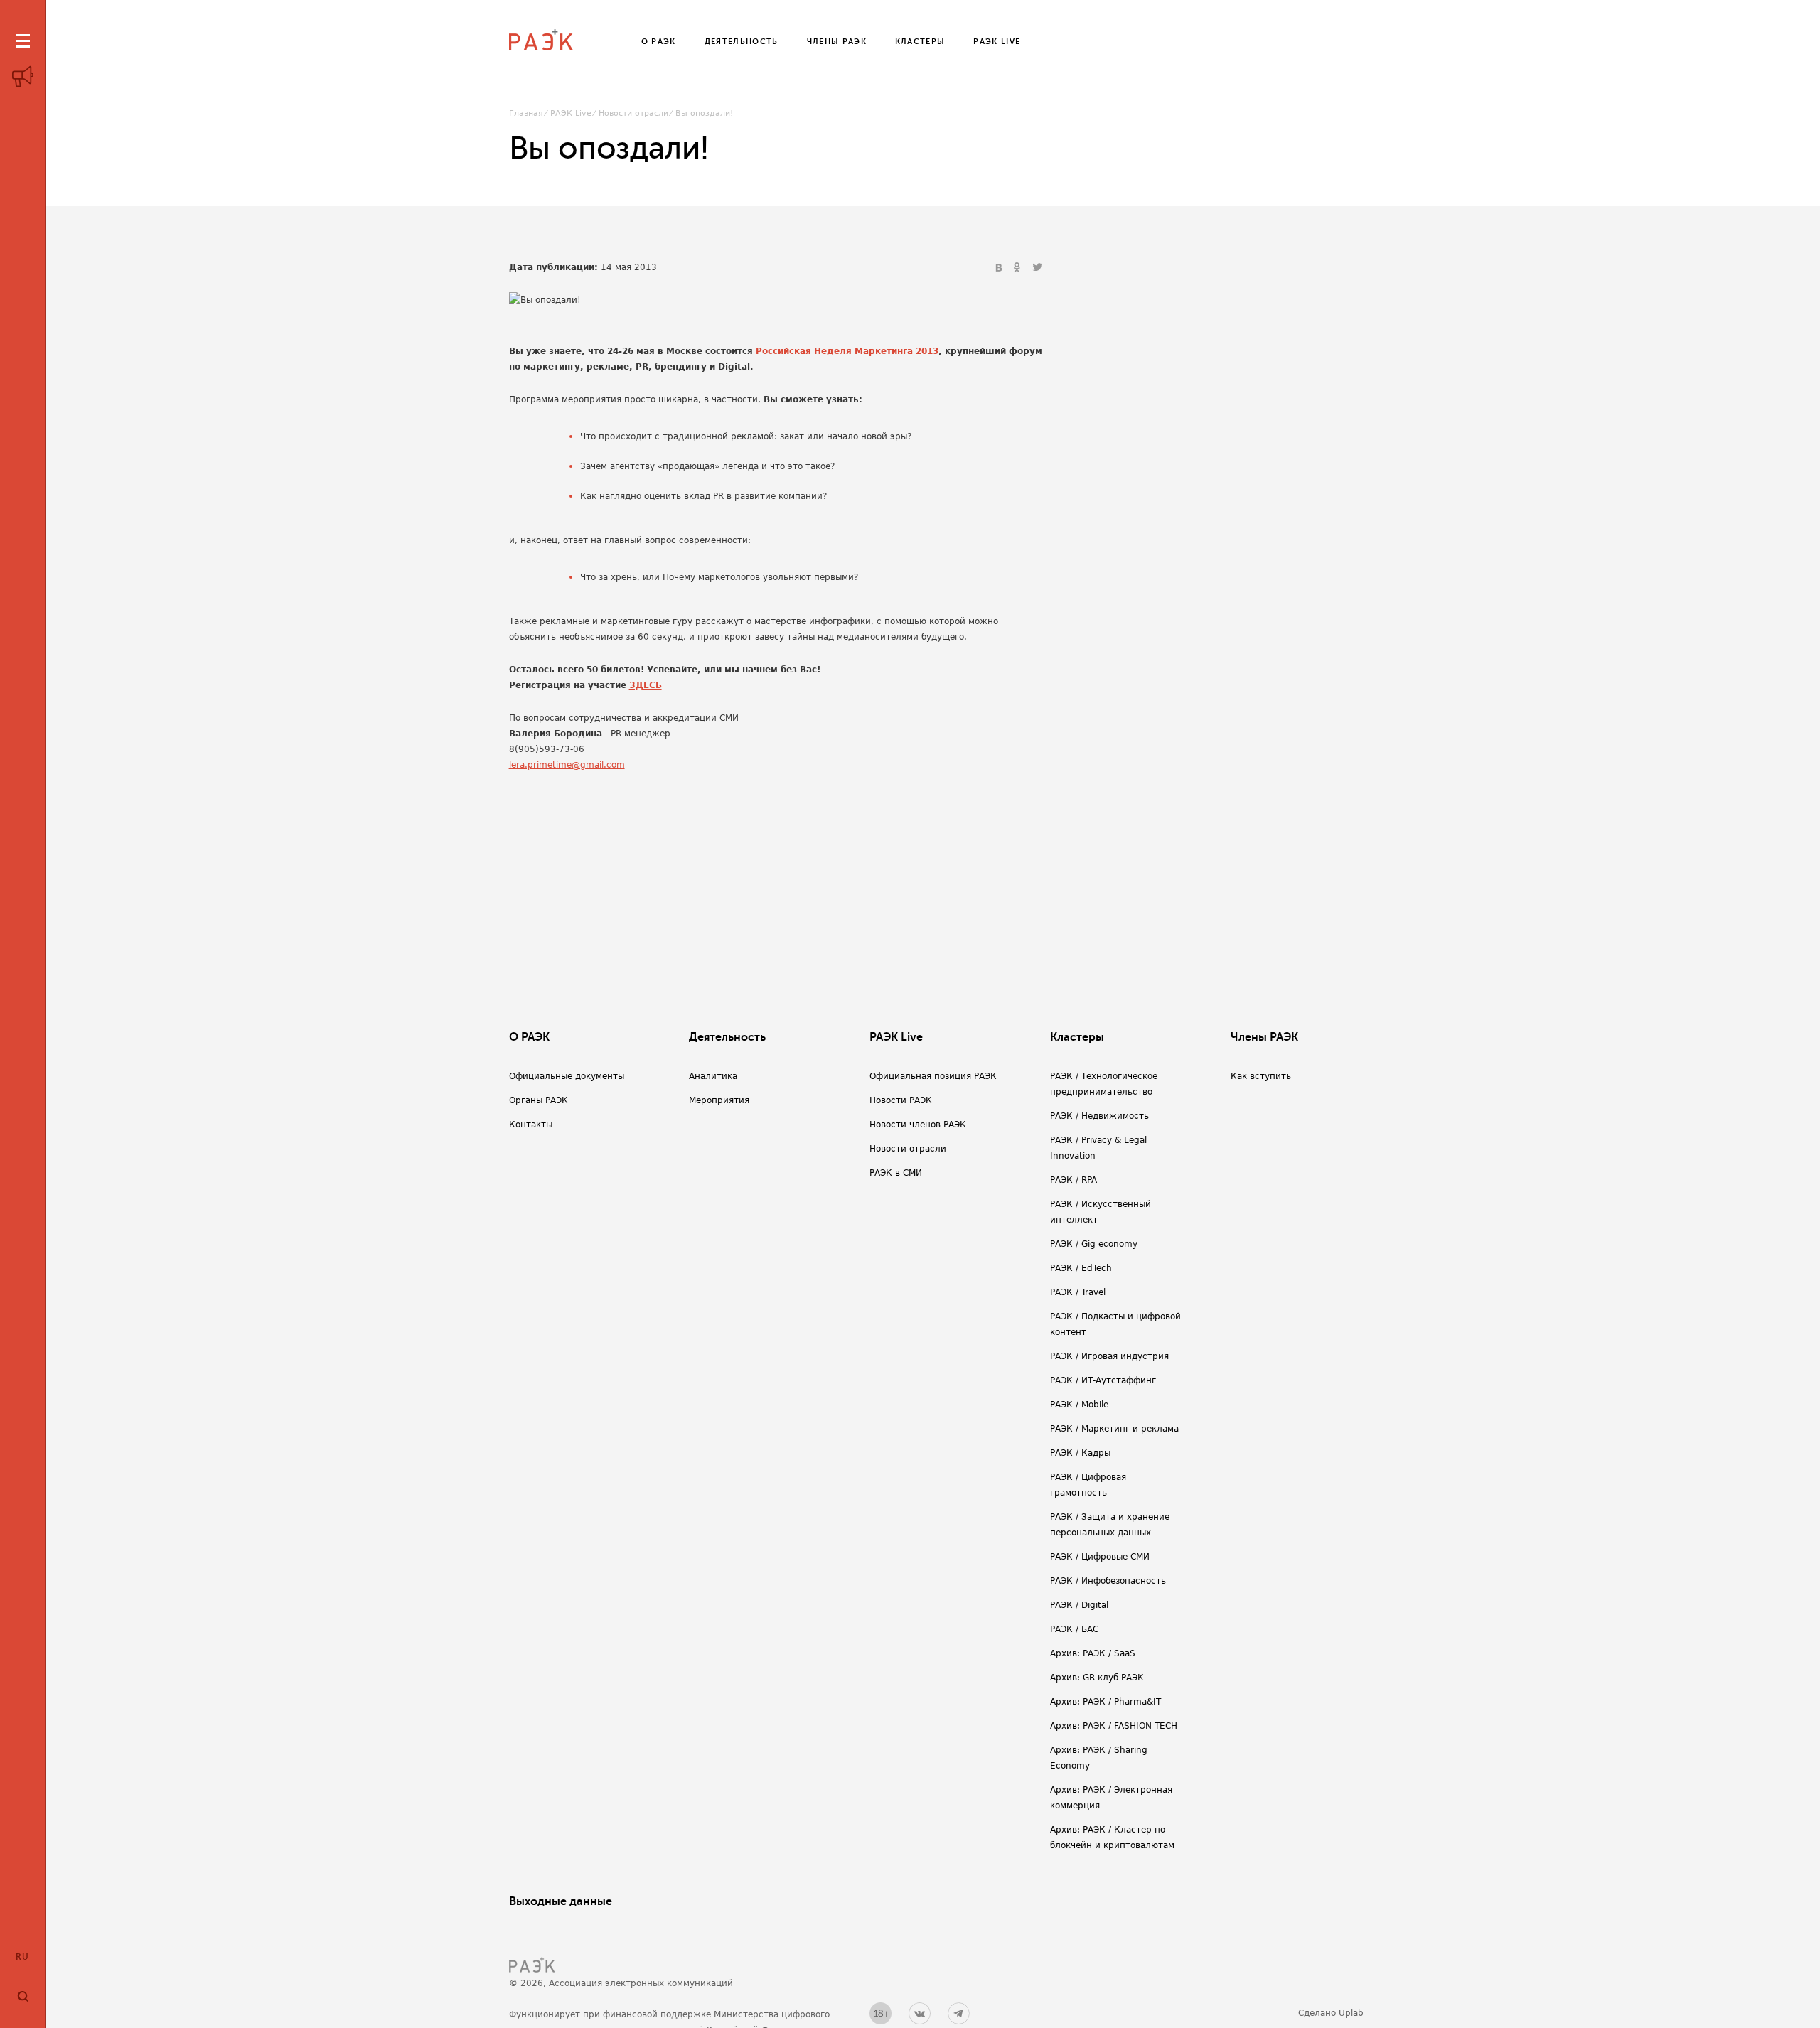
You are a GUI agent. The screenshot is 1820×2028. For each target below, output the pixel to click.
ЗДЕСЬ (646, 685)
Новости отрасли (633, 113)
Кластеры (1077, 1037)
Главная (526, 113)
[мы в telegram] (959, 2013)
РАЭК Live (571, 113)
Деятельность (727, 1037)
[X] (1037, 268)
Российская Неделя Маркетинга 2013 (847, 351)
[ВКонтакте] (1000, 268)
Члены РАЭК (1264, 1037)
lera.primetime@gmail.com (567, 765)
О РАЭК (529, 1037)
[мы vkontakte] (920, 2013)
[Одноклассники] (1019, 268)
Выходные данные (561, 1901)
